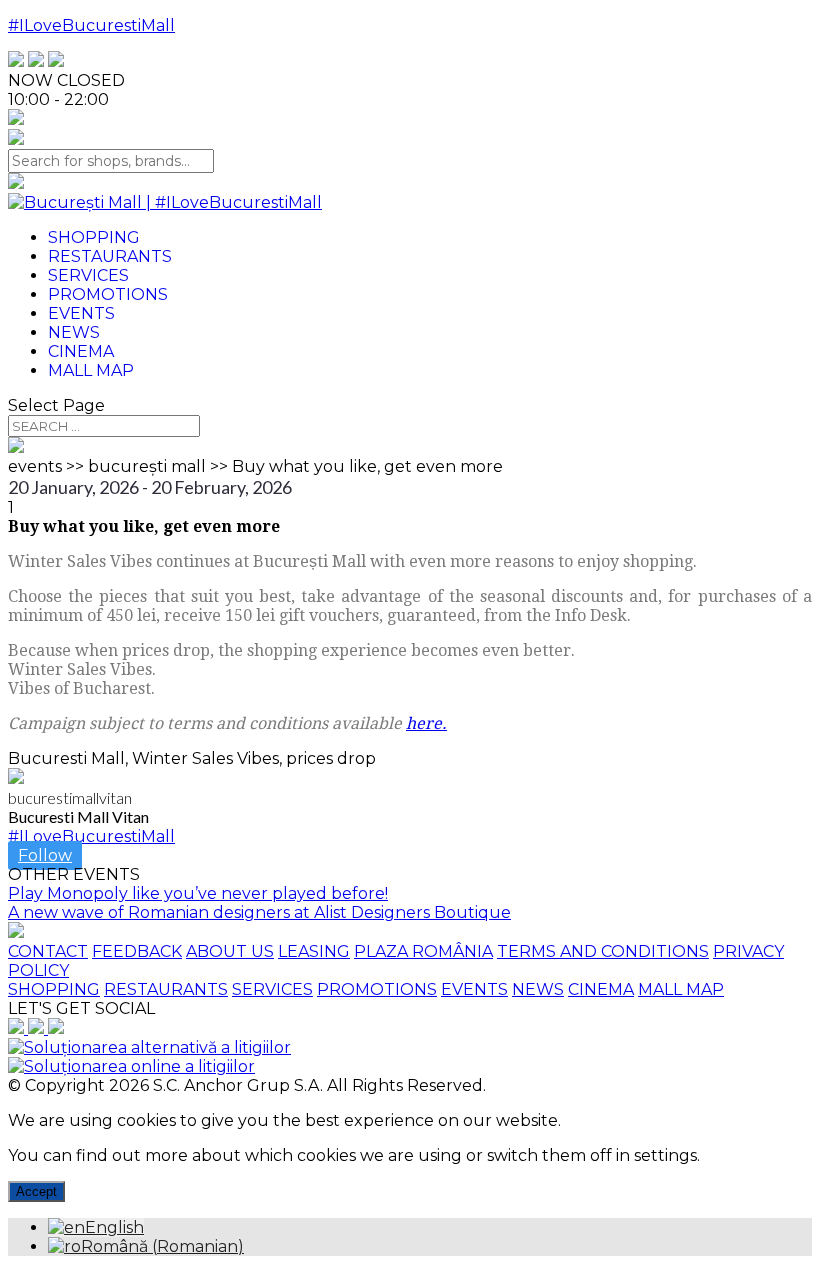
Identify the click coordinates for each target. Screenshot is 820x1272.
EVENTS (474, 989)
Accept (36, 1191)
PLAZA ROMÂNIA (423, 951)
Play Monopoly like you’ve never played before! (198, 893)
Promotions (108, 294)
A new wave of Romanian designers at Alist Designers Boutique (259, 912)
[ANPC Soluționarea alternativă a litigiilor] (149, 1047)
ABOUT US (230, 951)
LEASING (314, 951)
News (74, 332)
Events (81, 313)
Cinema (81, 351)
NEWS (538, 989)
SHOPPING (54, 989)
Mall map (91, 370)
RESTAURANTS (166, 989)
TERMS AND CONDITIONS (603, 951)
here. (426, 723)
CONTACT (48, 951)
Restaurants (110, 256)
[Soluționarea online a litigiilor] (131, 1066)
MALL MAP (681, 989)
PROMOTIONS (377, 989)
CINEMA (601, 989)
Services (88, 275)
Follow (45, 855)
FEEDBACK (137, 951)
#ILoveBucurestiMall (91, 25)
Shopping (94, 237)
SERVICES (272, 989)
